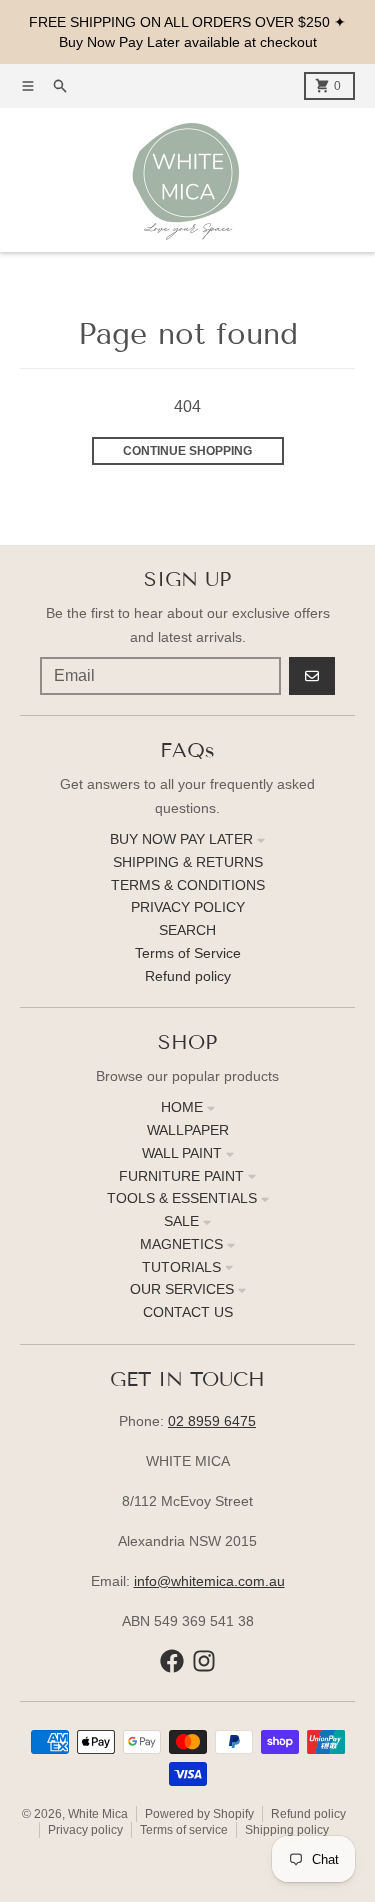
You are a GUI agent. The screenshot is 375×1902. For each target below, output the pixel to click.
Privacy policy (85, 1830)
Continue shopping (187, 451)
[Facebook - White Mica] (172, 1661)
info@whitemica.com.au (209, 1581)
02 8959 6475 (212, 1421)
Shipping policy (287, 1830)
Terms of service (184, 1830)
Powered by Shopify (199, 1814)
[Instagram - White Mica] (204, 1661)
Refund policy (308, 1814)
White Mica (98, 1814)
